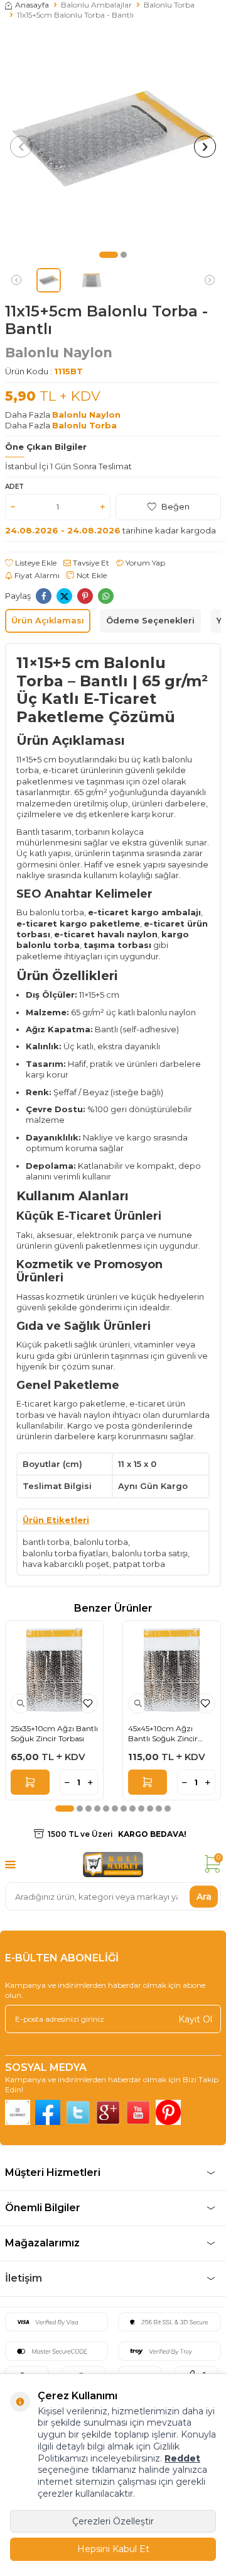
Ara (204, 1896)
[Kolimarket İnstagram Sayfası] (18, 2112)
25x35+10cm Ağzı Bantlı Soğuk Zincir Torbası (54, 1733)
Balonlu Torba (169, 5)
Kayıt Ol (195, 2019)
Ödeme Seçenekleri (150, 620)
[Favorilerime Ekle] (88, 1703)
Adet (14, 487)
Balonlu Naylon (59, 353)
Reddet (182, 2458)
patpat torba (139, 1564)
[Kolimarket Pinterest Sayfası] (168, 2112)
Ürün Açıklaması (48, 620)
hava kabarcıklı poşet (66, 1564)
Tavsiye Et (90, 563)
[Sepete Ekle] (30, 1782)
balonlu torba (101, 1542)
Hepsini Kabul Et (113, 2549)
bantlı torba (46, 1542)
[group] (113, 138)
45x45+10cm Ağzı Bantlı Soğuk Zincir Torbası (163, 1733)
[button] (109, 255)
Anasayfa (32, 5)
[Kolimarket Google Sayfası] (108, 2112)
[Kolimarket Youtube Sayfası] (138, 2112)
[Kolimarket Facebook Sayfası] (48, 2112)
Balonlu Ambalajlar (96, 5)
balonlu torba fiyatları (65, 1553)
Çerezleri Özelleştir (113, 2521)
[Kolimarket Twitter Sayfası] (78, 2112)
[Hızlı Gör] (21, 1703)
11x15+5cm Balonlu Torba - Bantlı (75, 15)
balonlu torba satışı (150, 1553)
